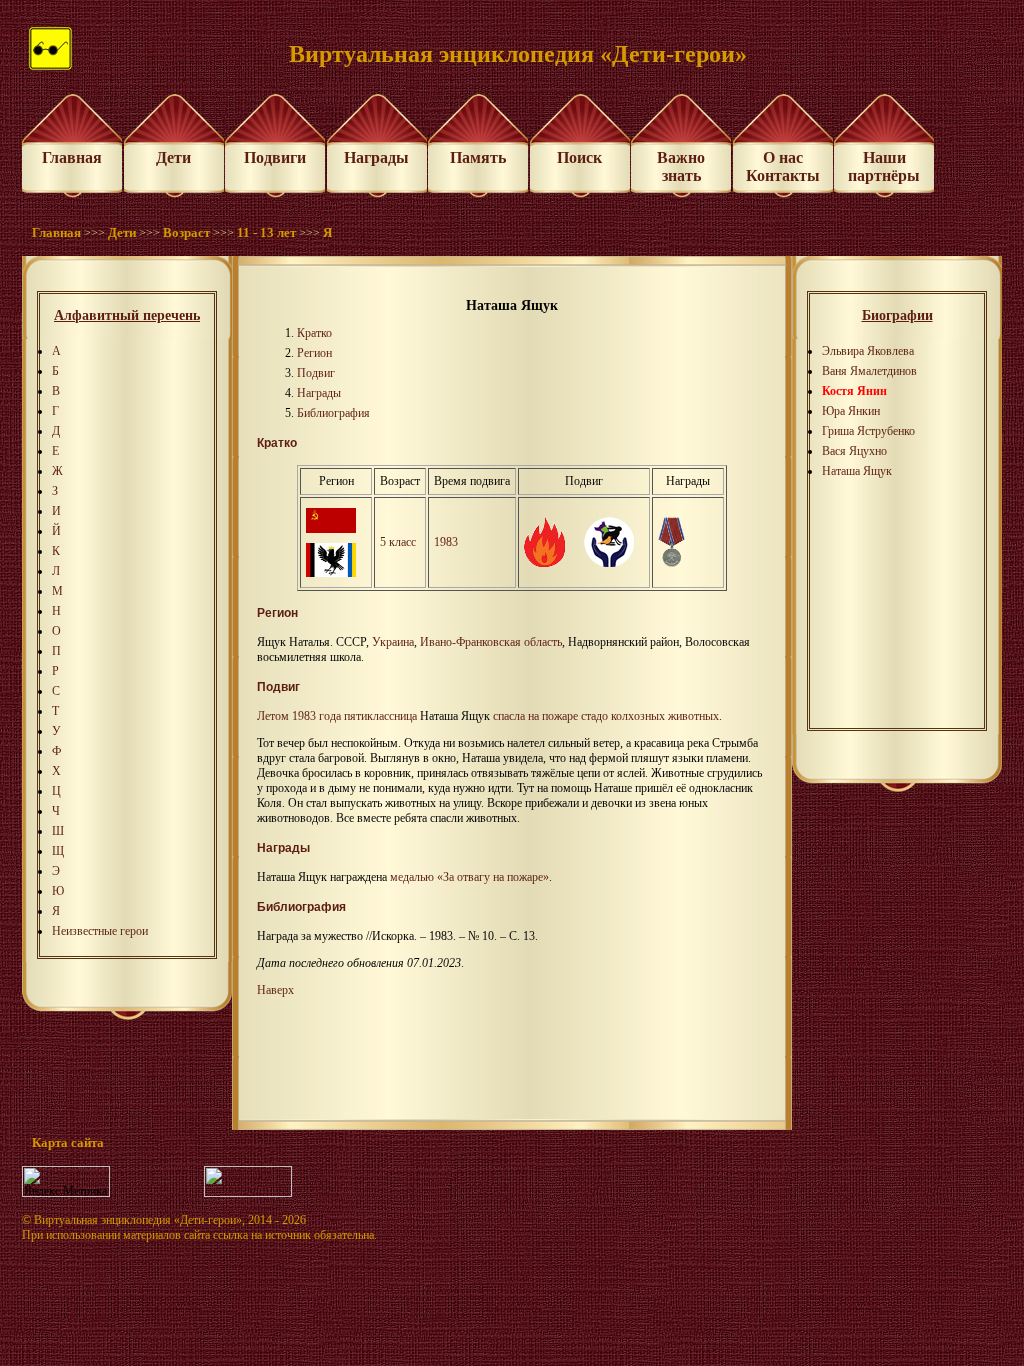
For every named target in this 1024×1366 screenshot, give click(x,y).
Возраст (186, 232)
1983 (446, 542)
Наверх (275, 990)
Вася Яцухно (854, 451)
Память (478, 157)
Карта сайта (68, 1142)
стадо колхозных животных (650, 716)
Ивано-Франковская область (491, 642)
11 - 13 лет (266, 232)
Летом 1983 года (299, 716)
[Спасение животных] (609, 563)
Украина (393, 642)
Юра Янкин (851, 411)
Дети (173, 157)
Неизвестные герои (100, 931)
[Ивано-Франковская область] (331, 573)
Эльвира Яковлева (868, 351)
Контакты (783, 175)
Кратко (314, 333)
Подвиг (316, 373)
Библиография (333, 413)
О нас (783, 157)
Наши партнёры (884, 166)
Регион (314, 353)
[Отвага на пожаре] (544, 563)
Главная (72, 157)
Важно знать (681, 166)
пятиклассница (380, 716)
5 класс (398, 542)
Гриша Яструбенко (868, 431)
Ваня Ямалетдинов (869, 371)
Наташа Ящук (857, 471)
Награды (376, 157)
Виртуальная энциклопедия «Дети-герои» (138, 1220)
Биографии (897, 315)
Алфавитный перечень (127, 315)
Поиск (579, 157)
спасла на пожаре (535, 716)
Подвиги (275, 157)
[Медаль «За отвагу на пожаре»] (671, 563)
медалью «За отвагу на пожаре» (469, 877)
